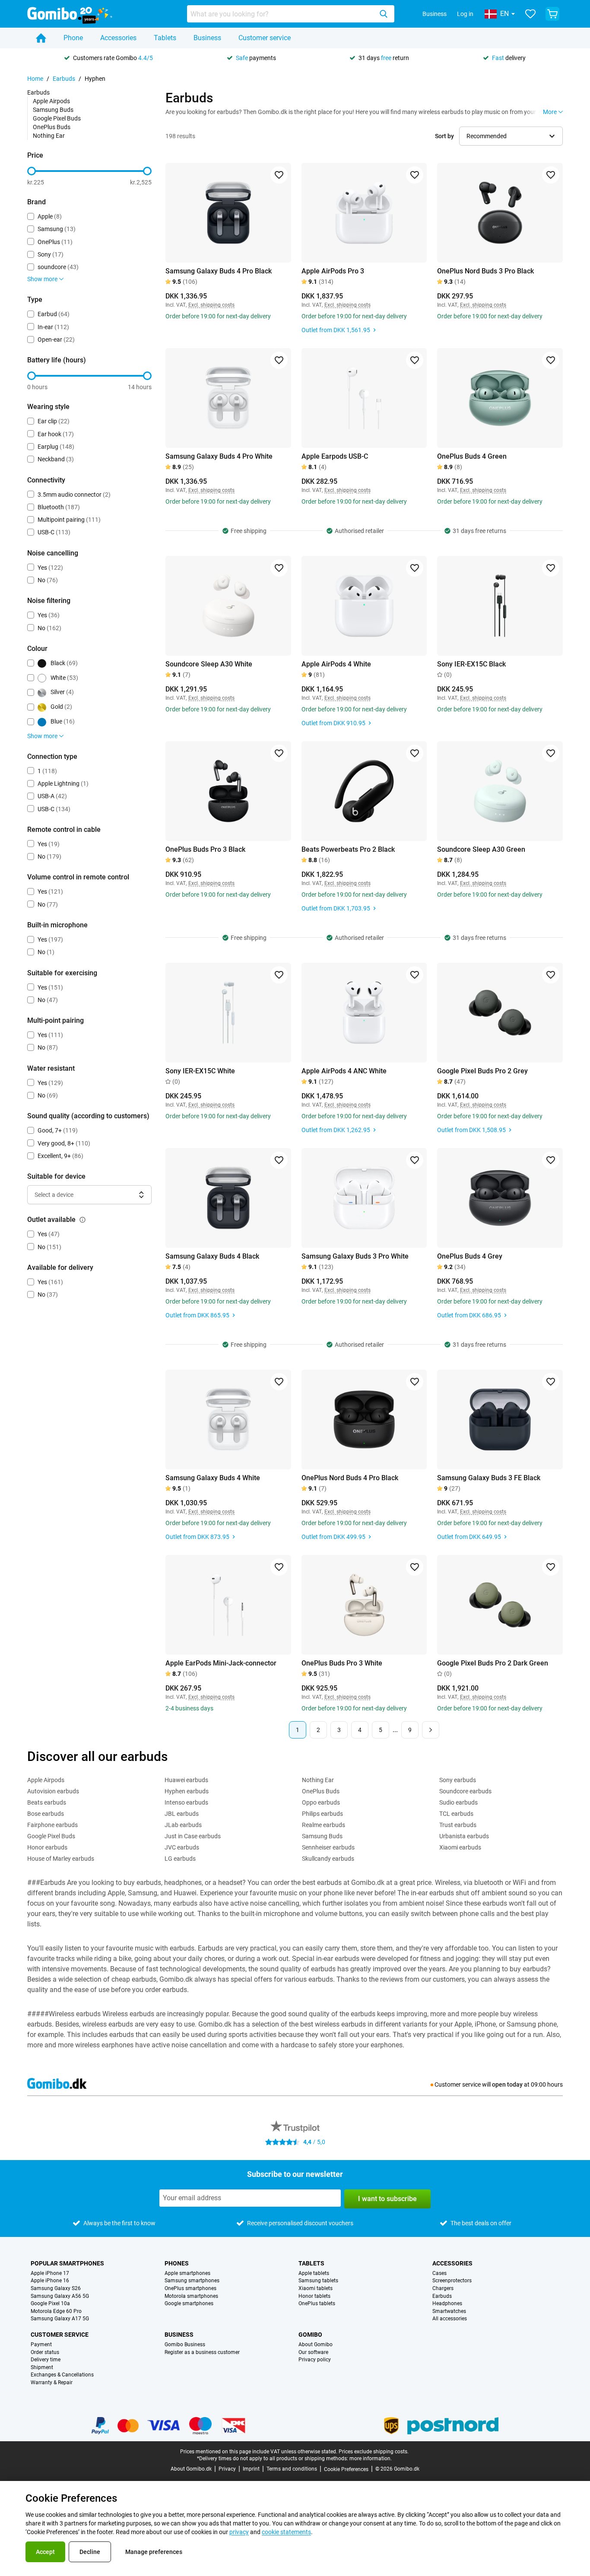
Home (35, 79)
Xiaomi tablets (316, 2289)
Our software (313, 2352)
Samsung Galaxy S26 (56, 2289)
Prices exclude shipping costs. (374, 2452)
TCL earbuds (456, 1814)
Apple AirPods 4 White (336, 664)
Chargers (443, 2289)
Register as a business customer (202, 2352)
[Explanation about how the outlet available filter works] (82, 1220)
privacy (239, 2532)
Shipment (42, 2368)
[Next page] (431, 1730)
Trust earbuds (458, 1825)
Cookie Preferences (346, 2469)
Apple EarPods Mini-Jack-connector (221, 1663)
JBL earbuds (182, 1814)
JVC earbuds (182, 1847)
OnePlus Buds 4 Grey (470, 1256)
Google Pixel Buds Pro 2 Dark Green (493, 1663)
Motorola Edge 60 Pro (56, 2311)
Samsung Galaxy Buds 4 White (213, 1478)
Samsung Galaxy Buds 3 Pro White (355, 1256)
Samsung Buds (53, 110)
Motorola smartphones (191, 2296)
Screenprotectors (452, 2281)
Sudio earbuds (458, 1802)
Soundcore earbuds (465, 1791)
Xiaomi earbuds (460, 1847)
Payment (41, 2345)
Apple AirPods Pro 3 (333, 271)
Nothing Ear (49, 136)
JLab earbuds (183, 1825)
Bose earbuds (46, 1814)
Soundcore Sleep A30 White (209, 664)
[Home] (41, 38)
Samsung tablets (318, 2281)
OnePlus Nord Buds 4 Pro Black (350, 1478)
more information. (371, 2459)
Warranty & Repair (52, 2383)
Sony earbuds (458, 1780)
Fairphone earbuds (52, 1825)
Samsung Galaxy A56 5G (60, 2296)
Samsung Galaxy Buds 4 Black (212, 1256)
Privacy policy (315, 2360)
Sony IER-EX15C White (200, 1071)
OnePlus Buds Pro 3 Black (205, 849)
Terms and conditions (292, 2469)
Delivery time (46, 2360)
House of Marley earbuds (61, 1859)
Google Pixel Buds (57, 118)
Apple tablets (314, 2273)
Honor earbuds (47, 1847)
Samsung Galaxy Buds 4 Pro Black (219, 271)
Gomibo (310, 2335)
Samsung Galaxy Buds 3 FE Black (489, 1478)
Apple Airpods (51, 101)
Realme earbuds (324, 1825)
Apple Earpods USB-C (335, 456)
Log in (465, 14)
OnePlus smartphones (190, 2289)
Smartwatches (449, 2311)
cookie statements (286, 2532)
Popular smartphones (67, 2263)
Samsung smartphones (192, 2281)
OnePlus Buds (52, 127)
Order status (45, 2352)
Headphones (447, 2304)
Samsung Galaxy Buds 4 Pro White (219, 456)
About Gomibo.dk (191, 2469)
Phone (73, 38)
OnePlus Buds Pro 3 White (342, 1663)
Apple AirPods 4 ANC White (344, 1071)
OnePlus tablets (317, 2304)
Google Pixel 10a (50, 2304)
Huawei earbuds (186, 1780)
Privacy (227, 2469)
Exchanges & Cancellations (62, 2375)
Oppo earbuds (321, 1802)
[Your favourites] (530, 14)
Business (435, 14)
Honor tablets (314, 2296)
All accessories (450, 2319)
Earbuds (64, 79)
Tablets (165, 38)
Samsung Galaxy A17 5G (60, 2319)
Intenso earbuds (186, 1802)
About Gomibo (316, 2345)
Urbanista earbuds (464, 1836)
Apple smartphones (187, 2273)
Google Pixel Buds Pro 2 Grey (482, 1071)
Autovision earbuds (53, 1791)
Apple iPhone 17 (50, 2273)
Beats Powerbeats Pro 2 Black (348, 849)
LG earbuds (180, 1859)
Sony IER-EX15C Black (471, 664)
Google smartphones (189, 2304)
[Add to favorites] (279, 175)
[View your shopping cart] (552, 14)
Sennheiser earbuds (328, 1847)
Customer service (265, 38)
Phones (177, 2263)
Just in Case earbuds (193, 1836)
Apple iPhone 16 (50, 2281)
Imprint (251, 2469)
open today (507, 2084)
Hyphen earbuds (187, 1791)
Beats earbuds (47, 1802)
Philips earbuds (322, 1814)
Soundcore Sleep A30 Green (481, 849)
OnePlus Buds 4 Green (472, 456)
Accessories (118, 38)
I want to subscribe (387, 2199)
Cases (439, 2273)
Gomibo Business (185, 2345)
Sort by (444, 136)
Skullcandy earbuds (328, 1859)
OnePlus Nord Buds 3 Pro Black (485, 271)
